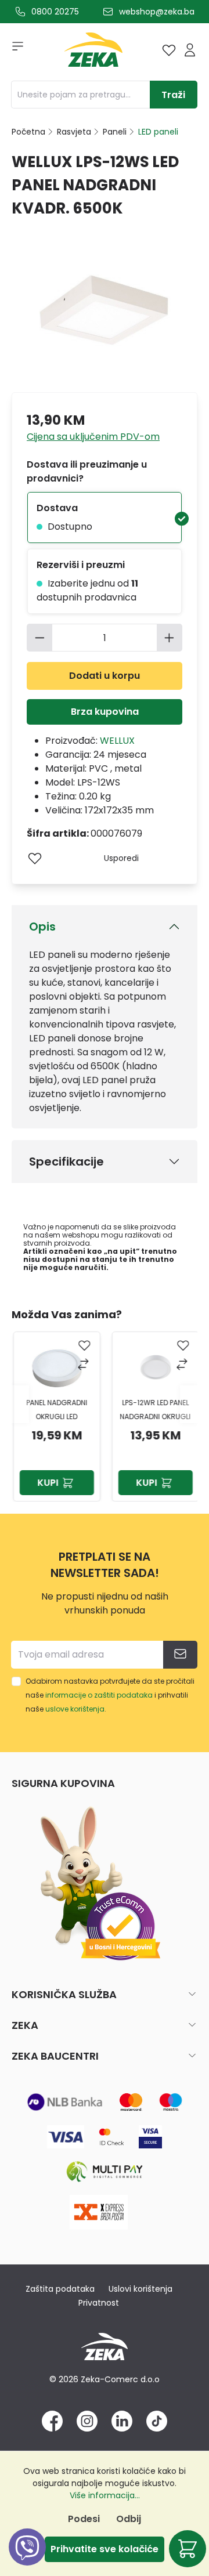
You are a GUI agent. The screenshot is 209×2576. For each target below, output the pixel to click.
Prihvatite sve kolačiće (105, 2549)
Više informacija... (105, 2495)
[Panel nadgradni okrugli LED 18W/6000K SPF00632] (55, 1367)
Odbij (129, 2519)
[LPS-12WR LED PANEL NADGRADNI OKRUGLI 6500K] (154, 1367)
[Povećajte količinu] (170, 638)
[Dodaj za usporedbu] (83, 1365)
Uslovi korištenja (140, 2289)
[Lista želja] (169, 50)
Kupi (46, 1483)
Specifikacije (66, 1162)
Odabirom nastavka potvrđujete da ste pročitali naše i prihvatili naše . (110, 1695)
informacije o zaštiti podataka (99, 1695)
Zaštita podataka (60, 2289)
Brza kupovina (105, 712)
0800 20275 (55, 12)
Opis (42, 927)
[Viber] (27, 2560)
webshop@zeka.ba (157, 12)
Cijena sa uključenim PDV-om (93, 437)
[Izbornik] (14, 50)
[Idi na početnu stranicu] (93, 53)
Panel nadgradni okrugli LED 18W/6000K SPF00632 (55, 1411)
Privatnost (99, 2303)
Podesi (84, 2519)
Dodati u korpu (105, 676)
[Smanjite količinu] (39, 638)
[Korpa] (188, 2549)
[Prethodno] (20, 1404)
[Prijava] (190, 50)
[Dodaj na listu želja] (35, 858)
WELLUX (117, 741)
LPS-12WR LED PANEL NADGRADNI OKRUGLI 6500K (154, 1411)
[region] (105, 1404)
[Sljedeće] (189, 1404)
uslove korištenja (75, 1709)
